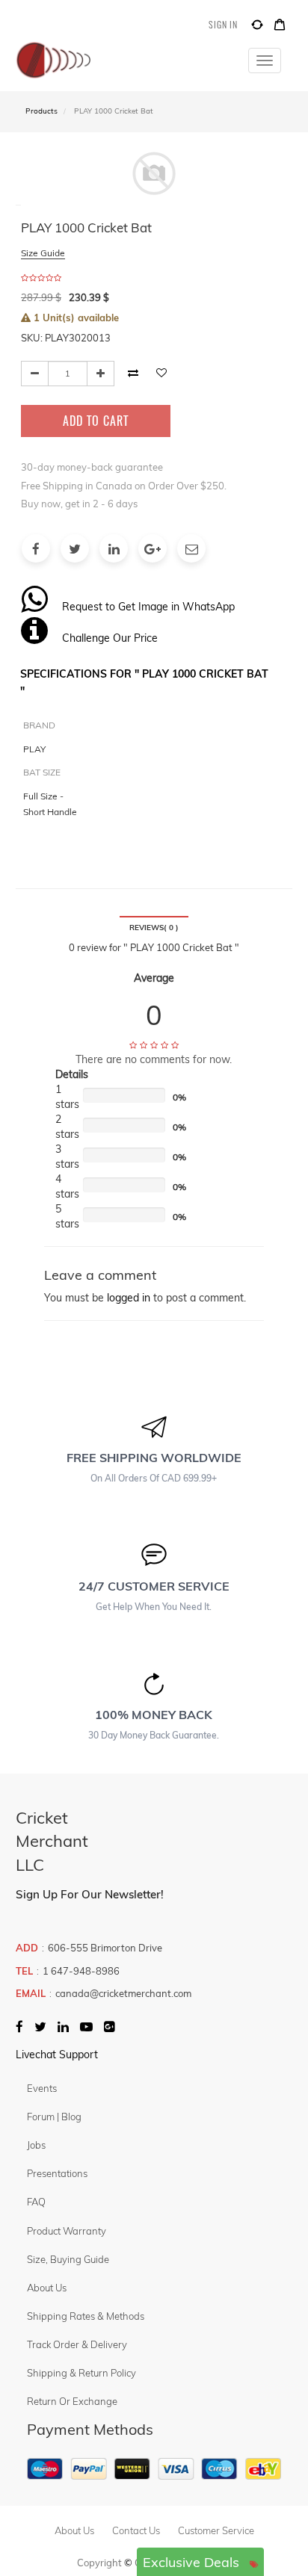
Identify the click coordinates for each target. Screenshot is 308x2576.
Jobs (36, 2145)
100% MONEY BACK (154, 1715)
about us (74, 2530)
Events (42, 2088)
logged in (129, 1298)
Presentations (57, 2173)
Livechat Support (57, 2055)
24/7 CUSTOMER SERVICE (154, 1586)
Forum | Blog (54, 2117)
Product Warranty (67, 2231)
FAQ (36, 2202)
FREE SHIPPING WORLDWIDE (154, 1458)
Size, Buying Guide (68, 2259)
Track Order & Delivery (77, 2344)
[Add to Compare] (257, 27)
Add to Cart (96, 421)
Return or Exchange (72, 2401)
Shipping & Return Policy (81, 2373)
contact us (136, 2530)
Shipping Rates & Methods (86, 2316)
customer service (216, 2530)
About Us (47, 2288)
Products (41, 111)
